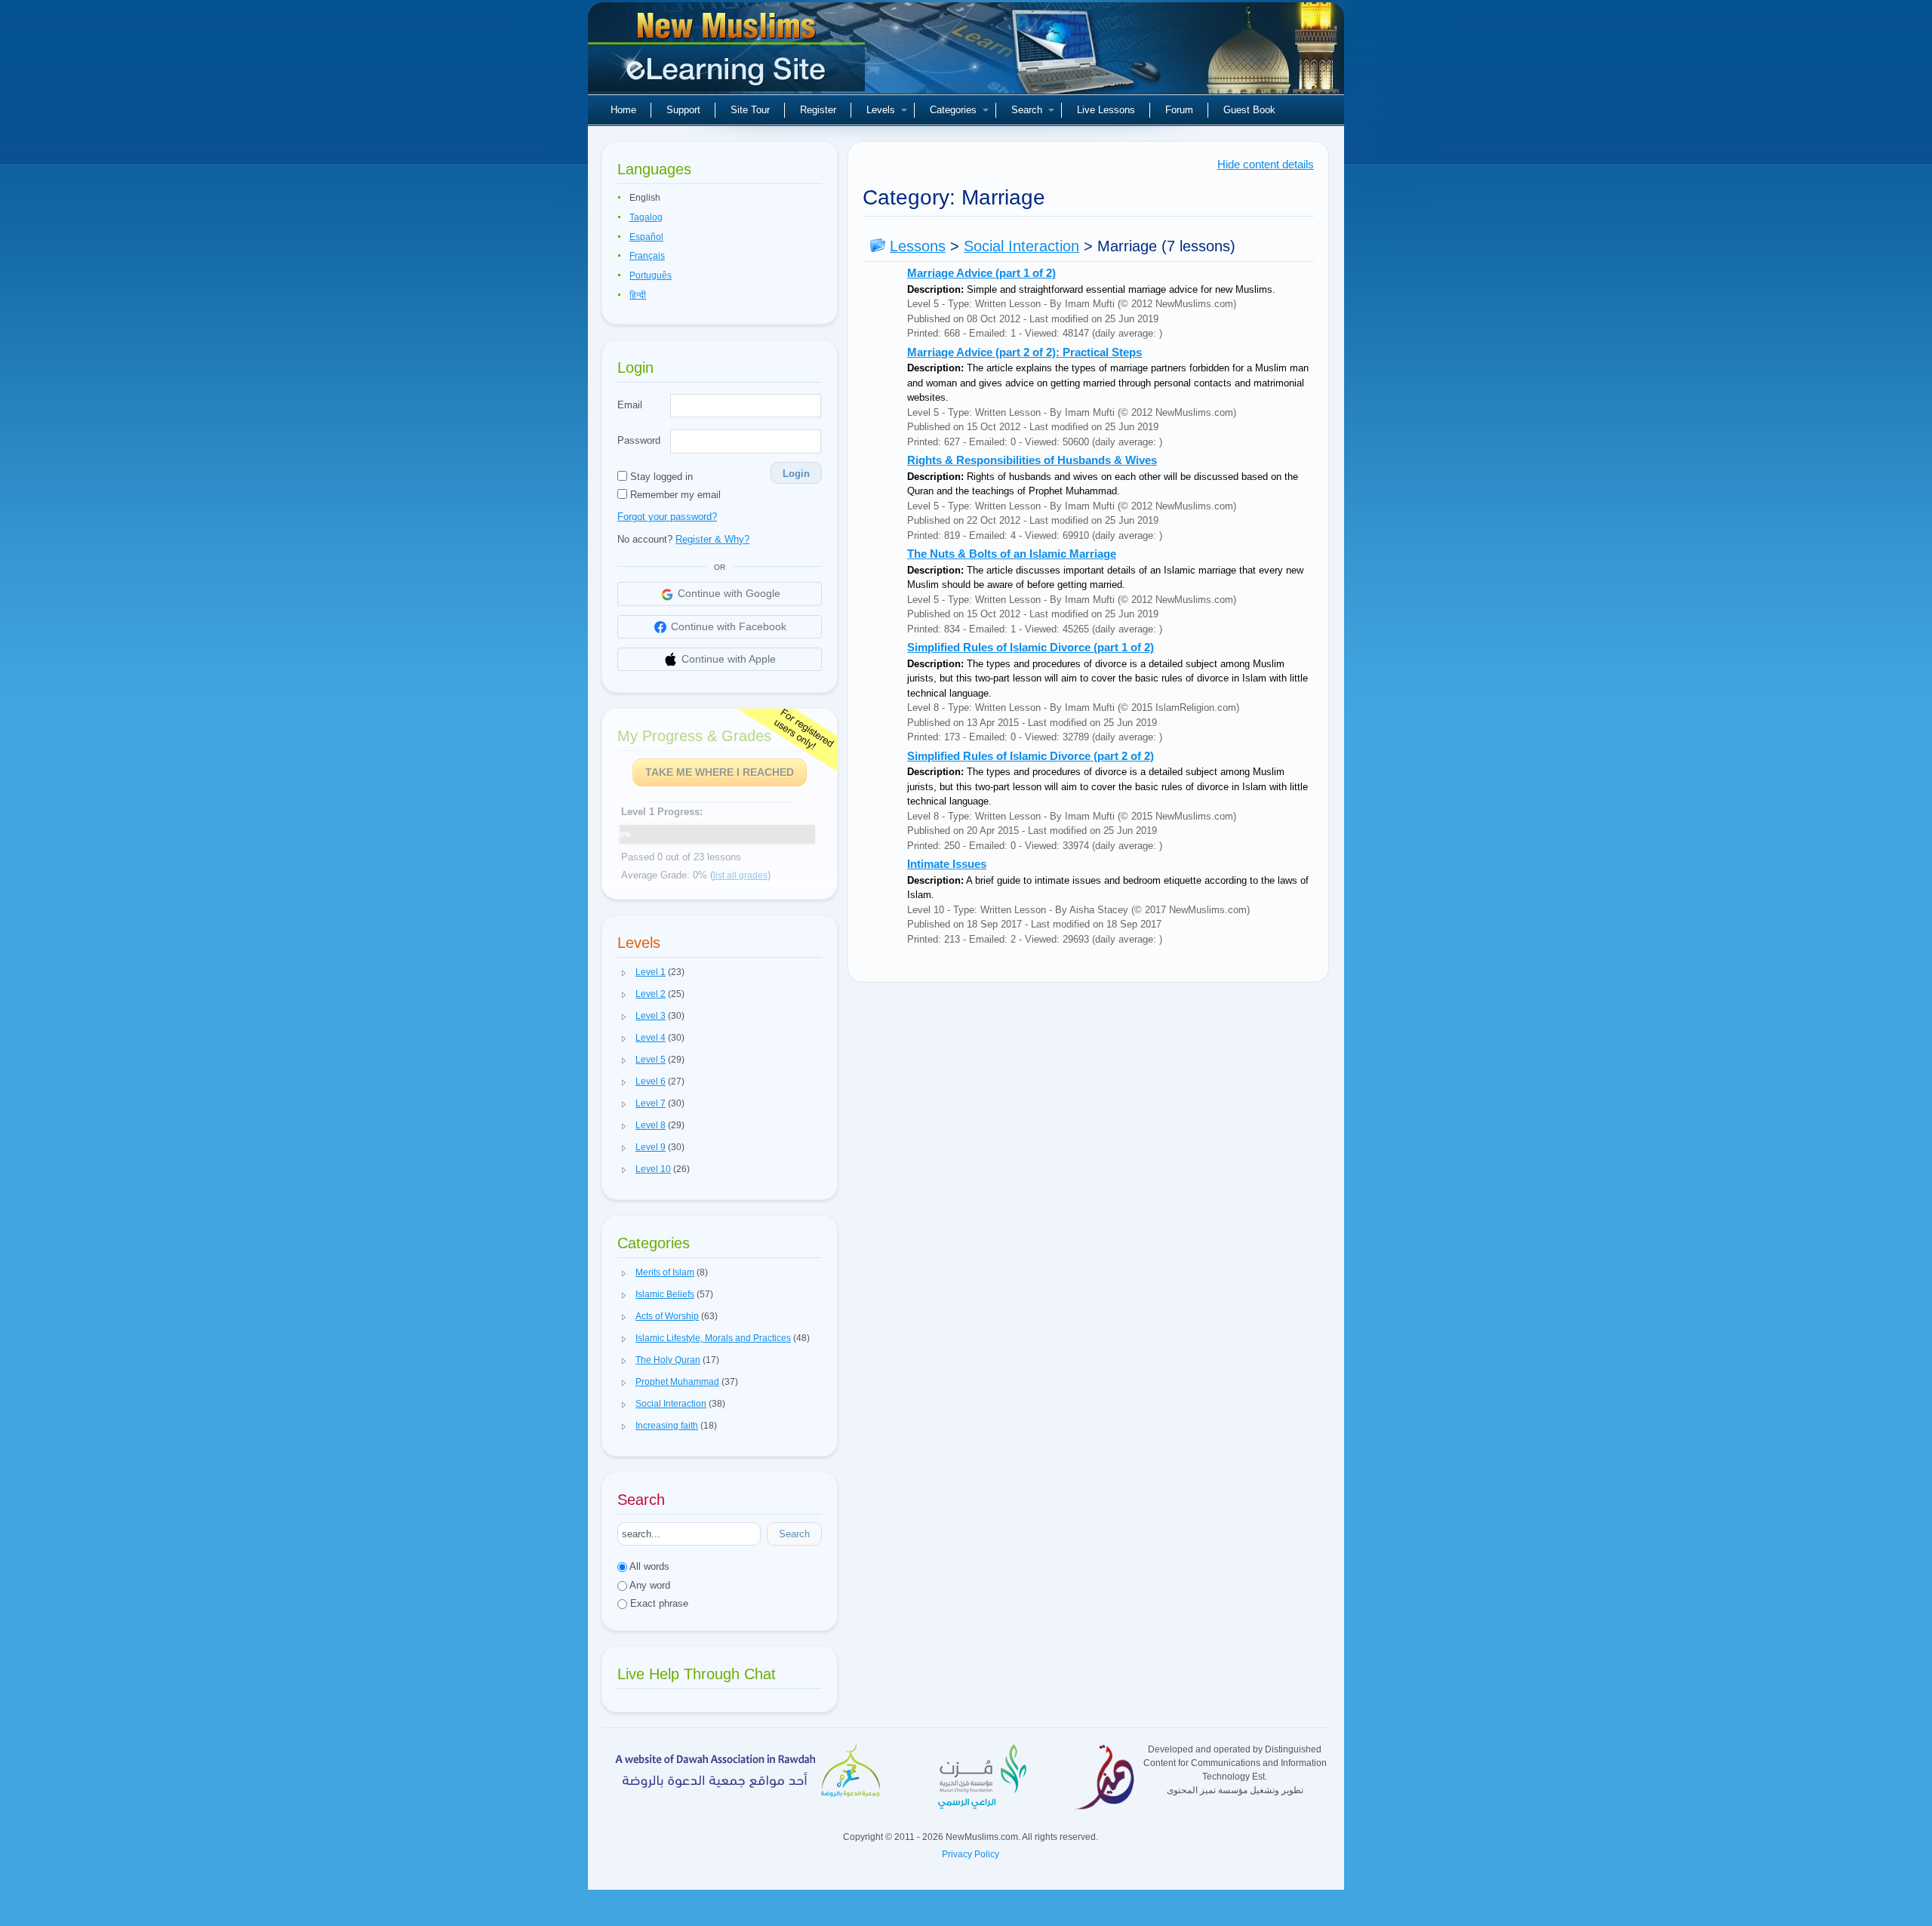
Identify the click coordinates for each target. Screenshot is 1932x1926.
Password (639, 440)
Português (651, 275)
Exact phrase (658, 1603)
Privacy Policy (971, 1854)
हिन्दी (638, 295)
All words (648, 1566)
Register (818, 110)
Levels (881, 110)
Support (683, 110)
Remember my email (674, 495)
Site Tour (750, 110)
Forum (1179, 110)
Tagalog (646, 217)
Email (630, 405)
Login (796, 474)
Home (623, 110)
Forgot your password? (667, 517)
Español (646, 237)
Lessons (918, 246)
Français (647, 256)
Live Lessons (1106, 110)
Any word (649, 1585)
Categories (953, 110)
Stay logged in (660, 477)
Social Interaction (1021, 246)
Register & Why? (712, 539)
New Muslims (728, 53)
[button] (624, 973)
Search (1027, 110)
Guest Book (1249, 110)
